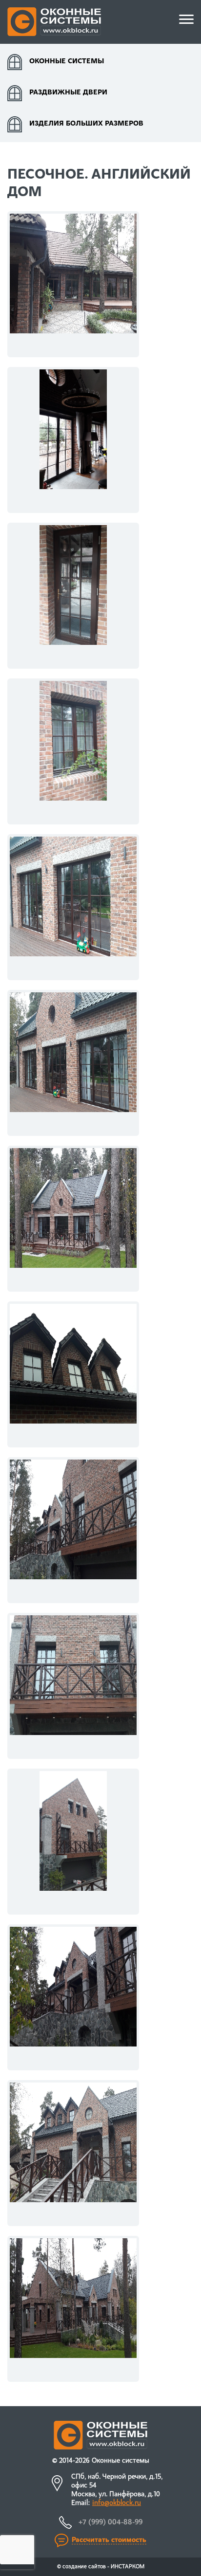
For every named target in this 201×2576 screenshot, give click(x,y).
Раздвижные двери (68, 93)
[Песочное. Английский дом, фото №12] (73, 1997)
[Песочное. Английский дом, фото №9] (73, 1530)
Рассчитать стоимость (109, 2540)
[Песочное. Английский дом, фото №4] (73, 751)
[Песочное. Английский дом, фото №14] (73, 2309)
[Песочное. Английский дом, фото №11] (73, 1842)
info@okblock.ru (117, 2503)
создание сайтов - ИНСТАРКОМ (103, 2567)
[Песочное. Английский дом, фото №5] (73, 907)
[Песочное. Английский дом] (73, 284)
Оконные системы (67, 62)
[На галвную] (100, 2435)
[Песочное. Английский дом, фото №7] (73, 1219)
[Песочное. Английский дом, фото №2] (73, 440)
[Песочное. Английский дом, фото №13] (73, 2153)
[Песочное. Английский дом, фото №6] (73, 1063)
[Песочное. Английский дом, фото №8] (73, 1374)
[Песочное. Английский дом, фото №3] (73, 596)
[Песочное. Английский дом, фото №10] (73, 1686)
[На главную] (54, 22)
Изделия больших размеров (86, 124)
